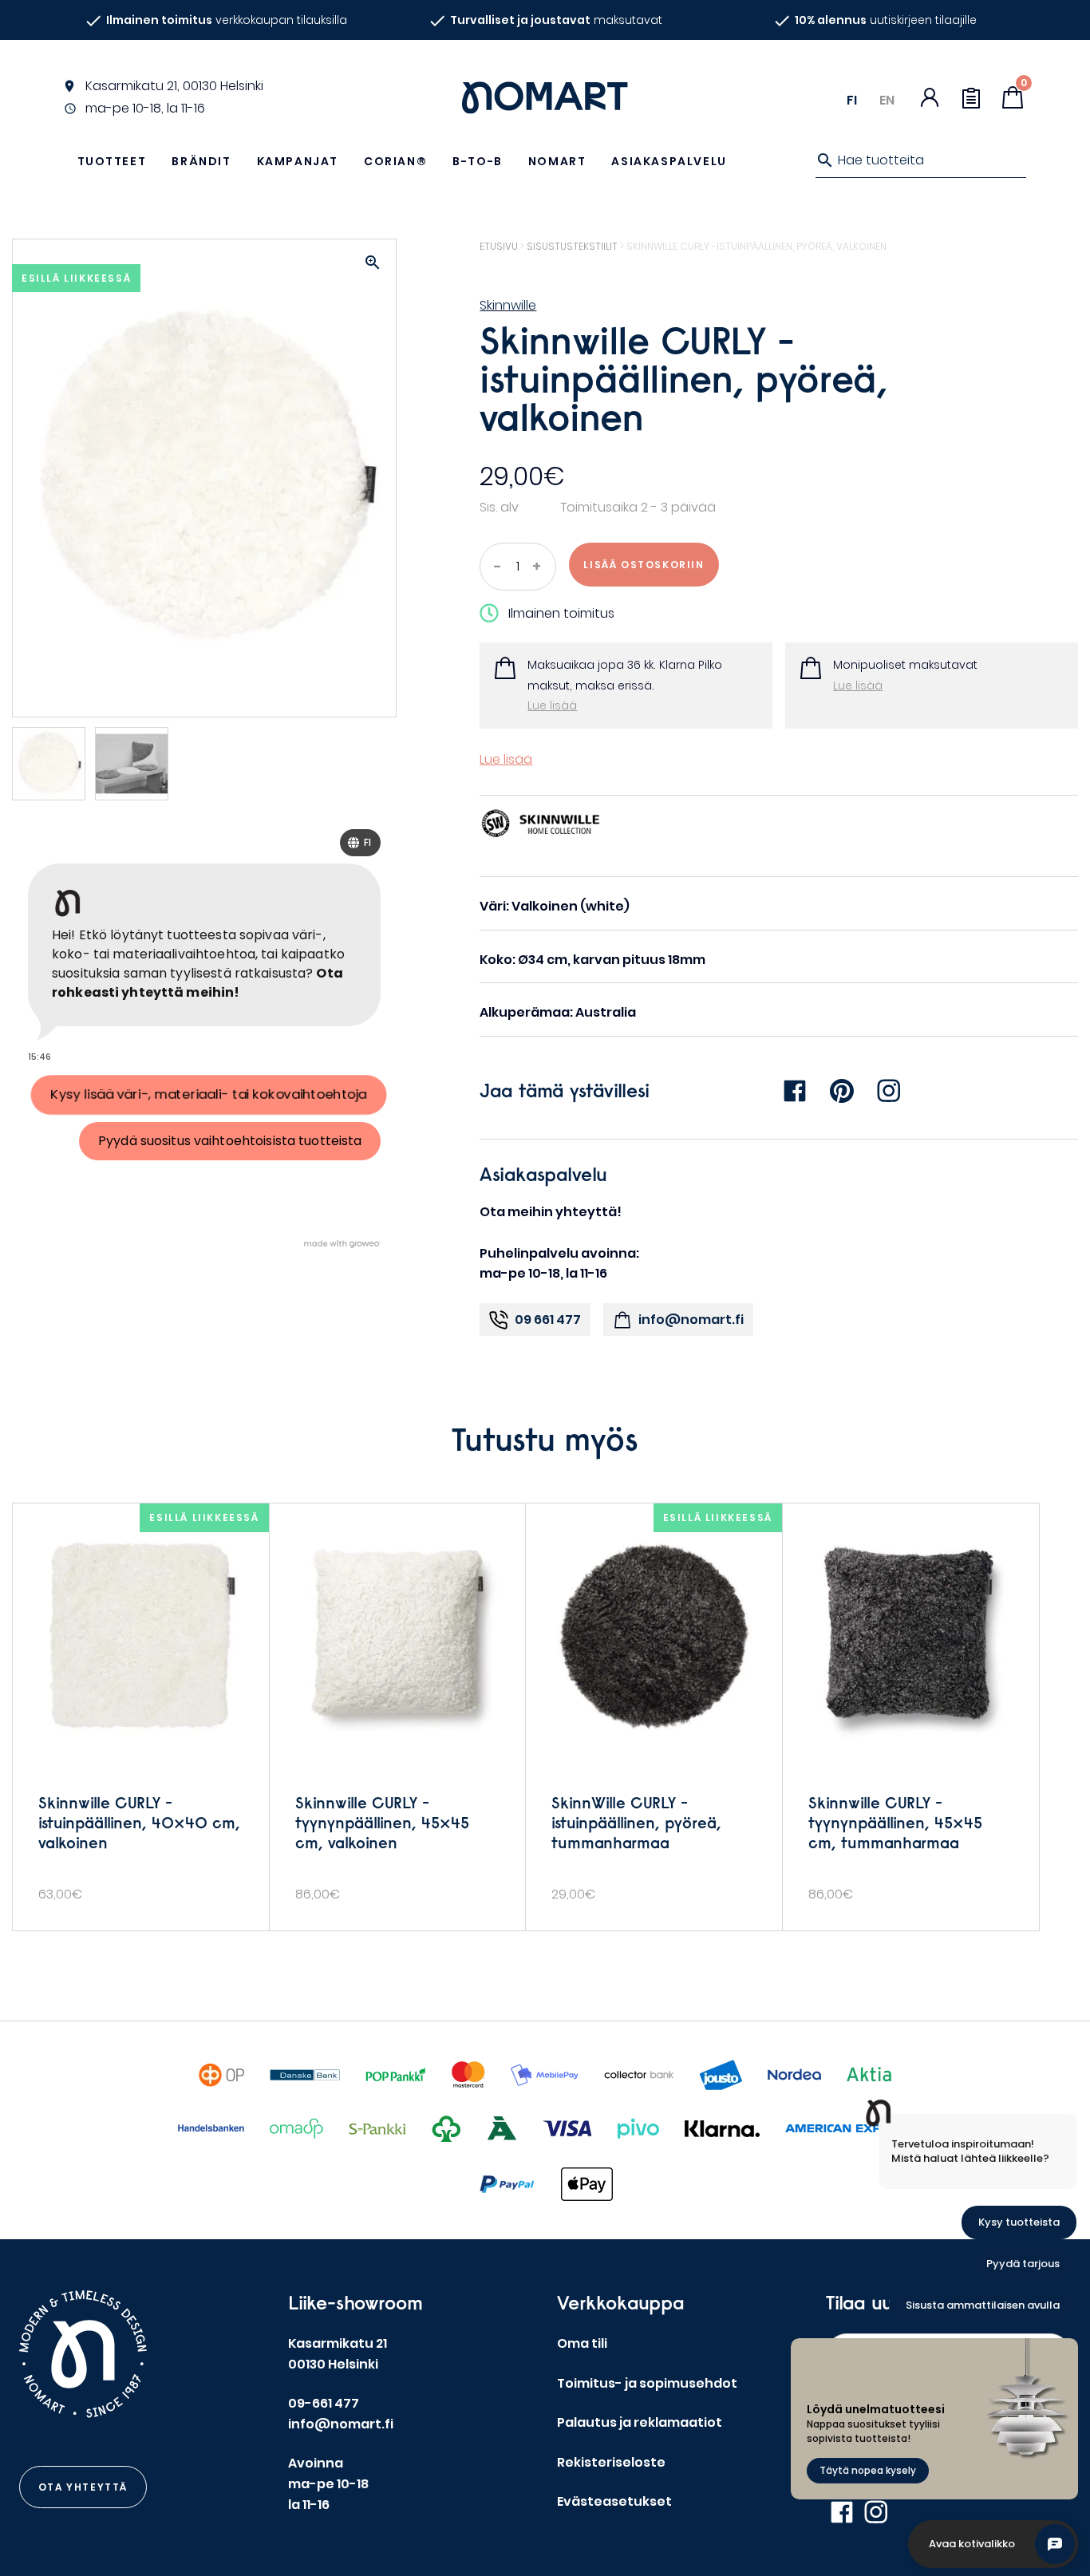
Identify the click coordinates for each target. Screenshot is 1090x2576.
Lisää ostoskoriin (644, 565)
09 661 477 (548, 1320)
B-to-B (478, 161)
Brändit (201, 161)
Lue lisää (552, 705)
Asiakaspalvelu (669, 161)
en (887, 100)
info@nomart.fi (691, 1320)
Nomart (557, 161)
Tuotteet (112, 161)
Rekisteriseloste (611, 2462)
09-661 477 (324, 2403)
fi (852, 100)
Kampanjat (298, 161)
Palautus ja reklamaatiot (640, 2422)
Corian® (395, 161)
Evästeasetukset (614, 2501)
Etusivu (499, 246)
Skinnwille (508, 305)
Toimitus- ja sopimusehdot (647, 2383)
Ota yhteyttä (83, 2487)
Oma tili (582, 2343)
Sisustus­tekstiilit (572, 246)
